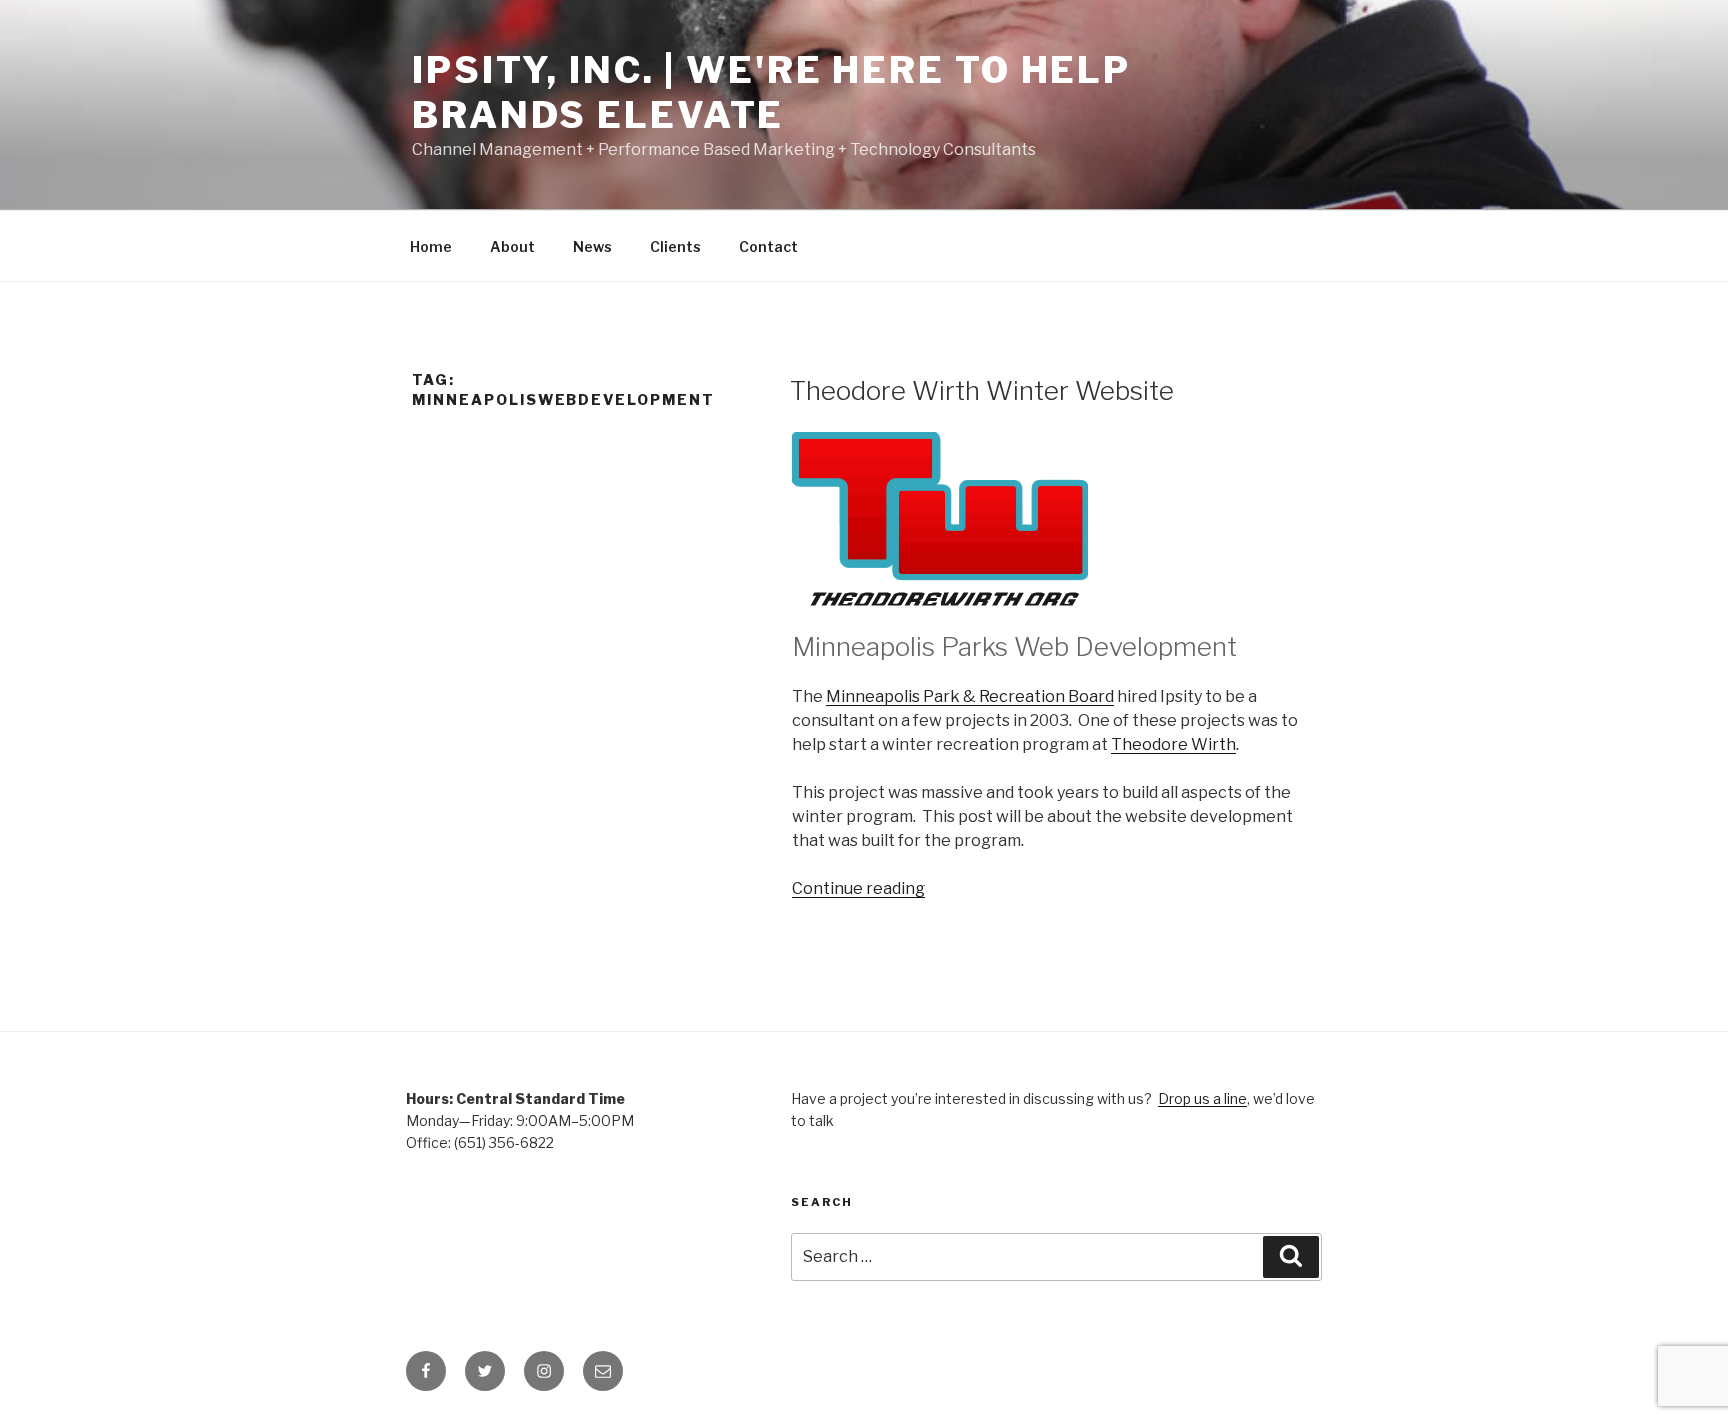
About (512, 246)
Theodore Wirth (1173, 744)
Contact (768, 246)
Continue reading (858, 888)
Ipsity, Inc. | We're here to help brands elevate (771, 92)
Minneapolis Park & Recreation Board (970, 696)
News (592, 246)
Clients (675, 246)
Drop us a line (1202, 1098)
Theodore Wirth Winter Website (982, 390)
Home (431, 246)
